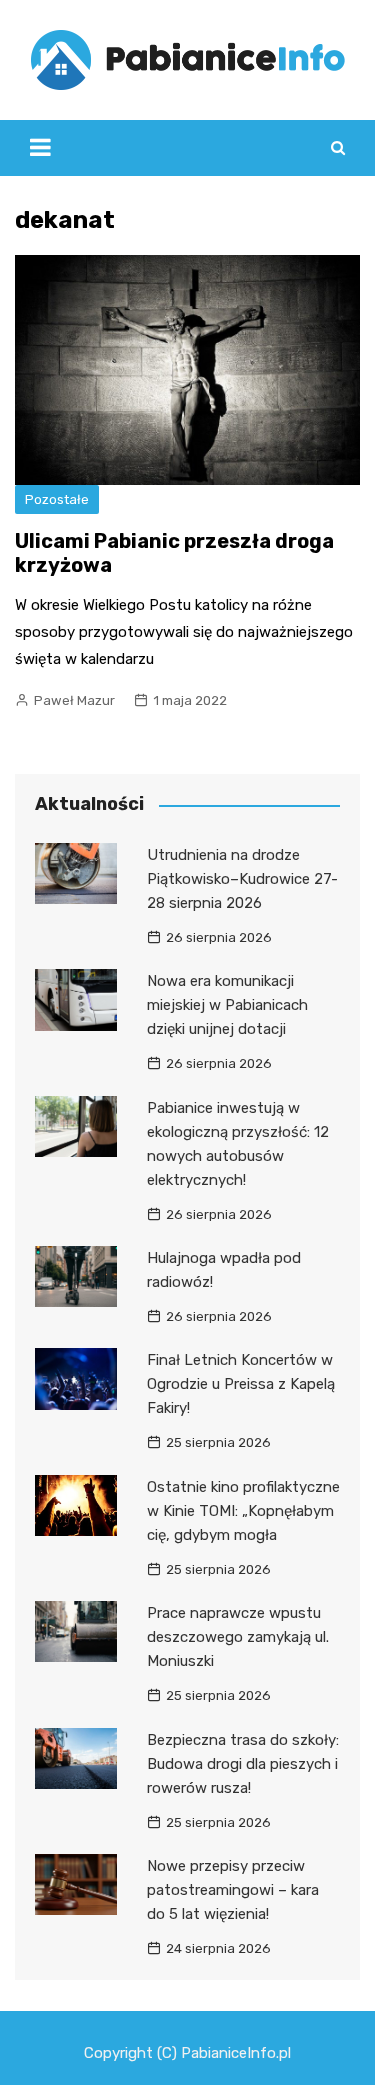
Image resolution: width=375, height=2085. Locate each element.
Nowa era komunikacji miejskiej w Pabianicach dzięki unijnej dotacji (227, 1005)
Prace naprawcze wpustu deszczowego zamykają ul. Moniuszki (238, 1637)
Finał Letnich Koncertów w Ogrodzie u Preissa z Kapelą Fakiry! (241, 1384)
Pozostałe (57, 499)
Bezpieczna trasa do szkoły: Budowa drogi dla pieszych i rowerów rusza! (243, 1764)
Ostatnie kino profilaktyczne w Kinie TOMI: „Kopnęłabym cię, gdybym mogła (243, 1511)
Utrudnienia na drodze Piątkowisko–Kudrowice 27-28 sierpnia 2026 (242, 879)
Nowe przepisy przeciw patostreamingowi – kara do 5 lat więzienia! (233, 1890)
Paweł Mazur (74, 700)
